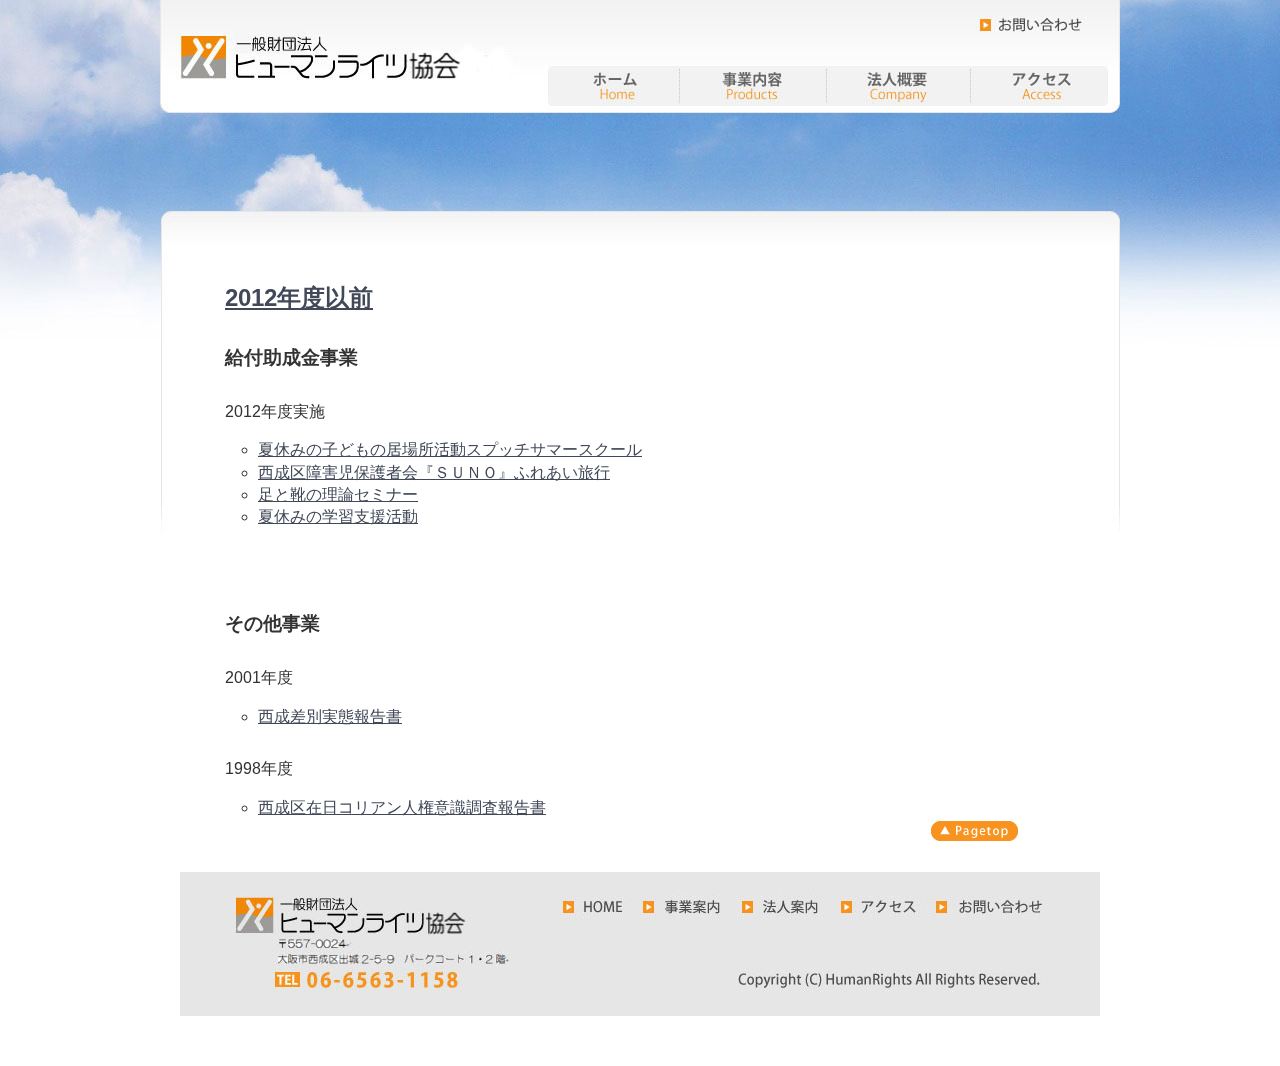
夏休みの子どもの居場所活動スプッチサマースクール (450, 449)
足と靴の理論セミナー (338, 494)
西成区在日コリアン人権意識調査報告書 (402, 807)
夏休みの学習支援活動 (338, 516)
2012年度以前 (299, 297)
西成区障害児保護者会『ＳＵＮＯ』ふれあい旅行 (434, 472)
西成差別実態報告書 (330, 716)
